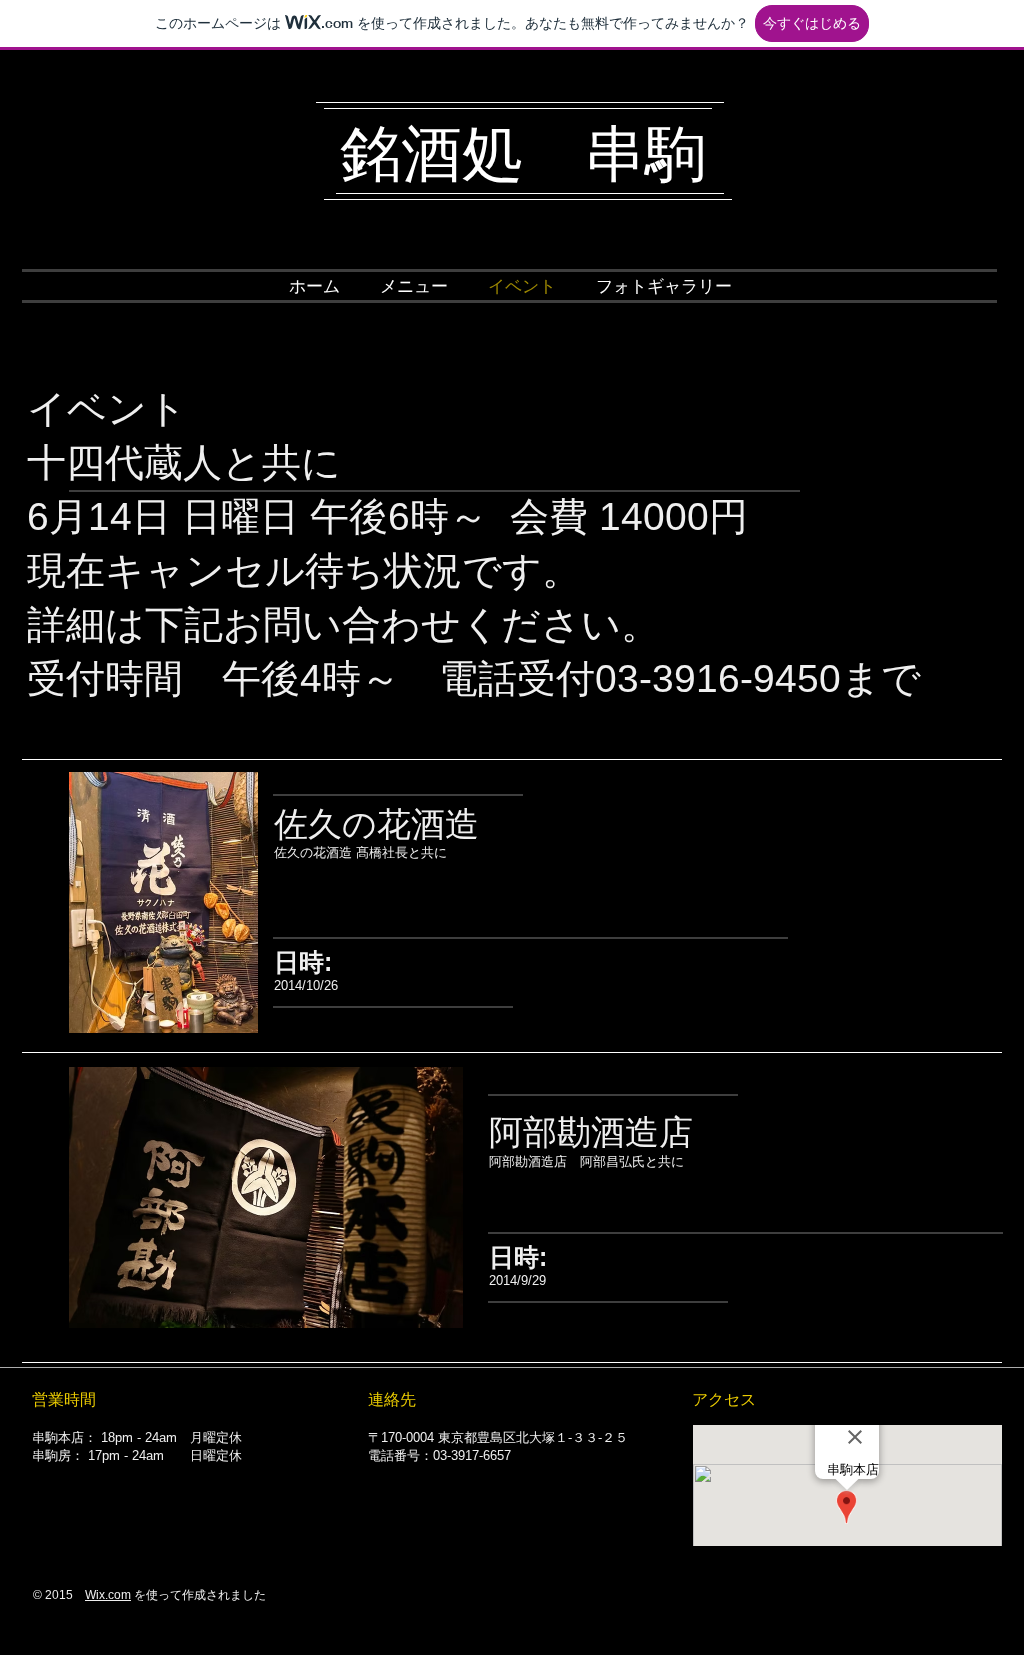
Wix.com (108, 1595)
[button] (414, 287)
